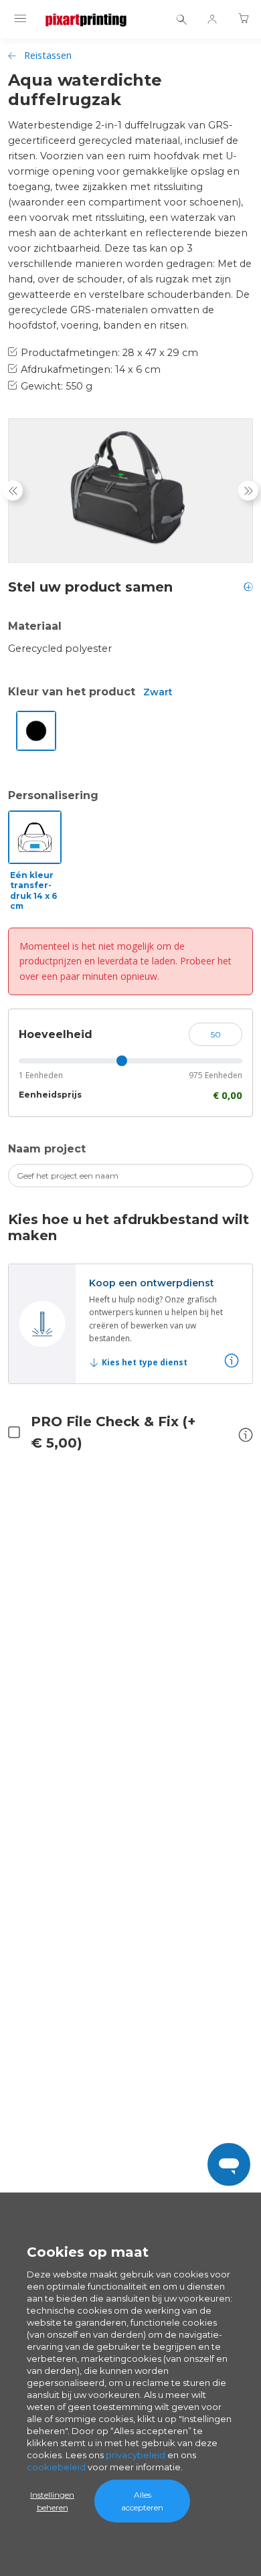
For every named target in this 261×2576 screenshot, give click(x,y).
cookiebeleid (56, 2467)
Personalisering (53, 795)
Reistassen (48, 55)
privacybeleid (136, 2455)
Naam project (47, 1149)
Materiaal (35, 626)
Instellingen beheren (52, 2501)
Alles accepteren (142, 2501)
